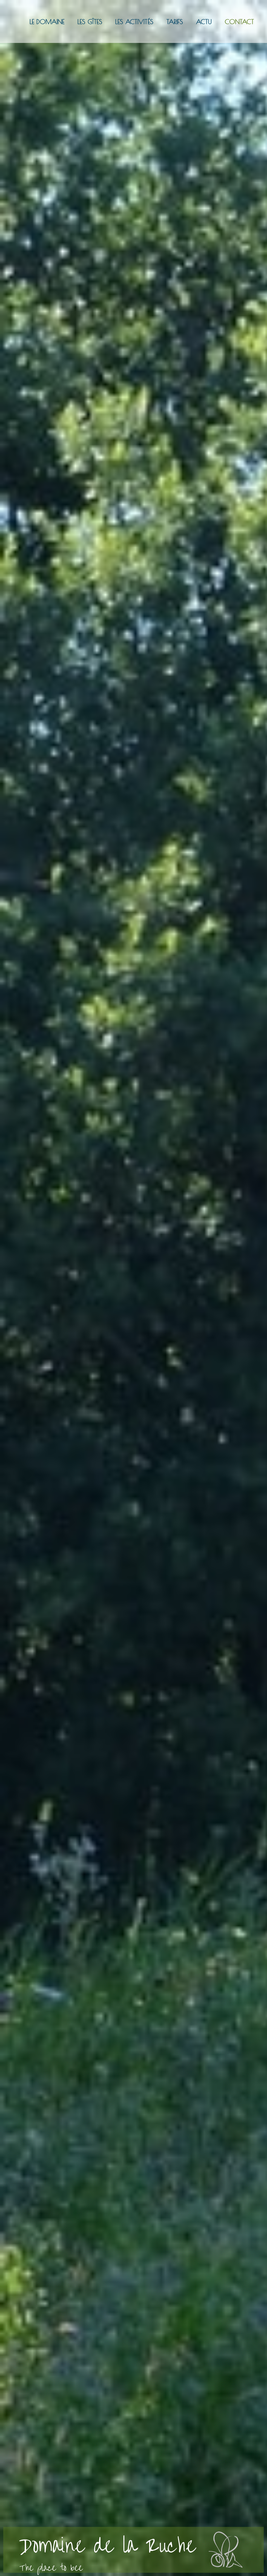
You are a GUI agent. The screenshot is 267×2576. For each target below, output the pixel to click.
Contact (239, 22)
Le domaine (47, 22)
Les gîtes (90, 22)
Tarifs (175, 22)
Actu (204, 22)
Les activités (134, 22)
